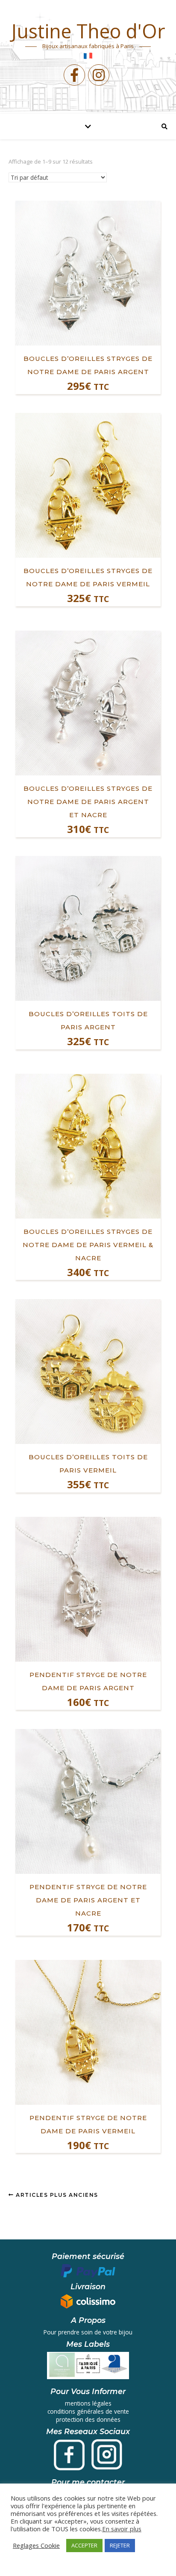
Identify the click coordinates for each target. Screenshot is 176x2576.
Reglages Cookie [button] (36, 2545)
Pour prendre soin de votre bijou (88, 2332)
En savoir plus (122, 2529)
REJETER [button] (120, 2545)
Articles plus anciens (56, 2195)
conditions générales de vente (88, 2411)
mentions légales (88, 2403)
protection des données (88, 2419)
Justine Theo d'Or (88, 31)
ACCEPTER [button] (84, 2545)
